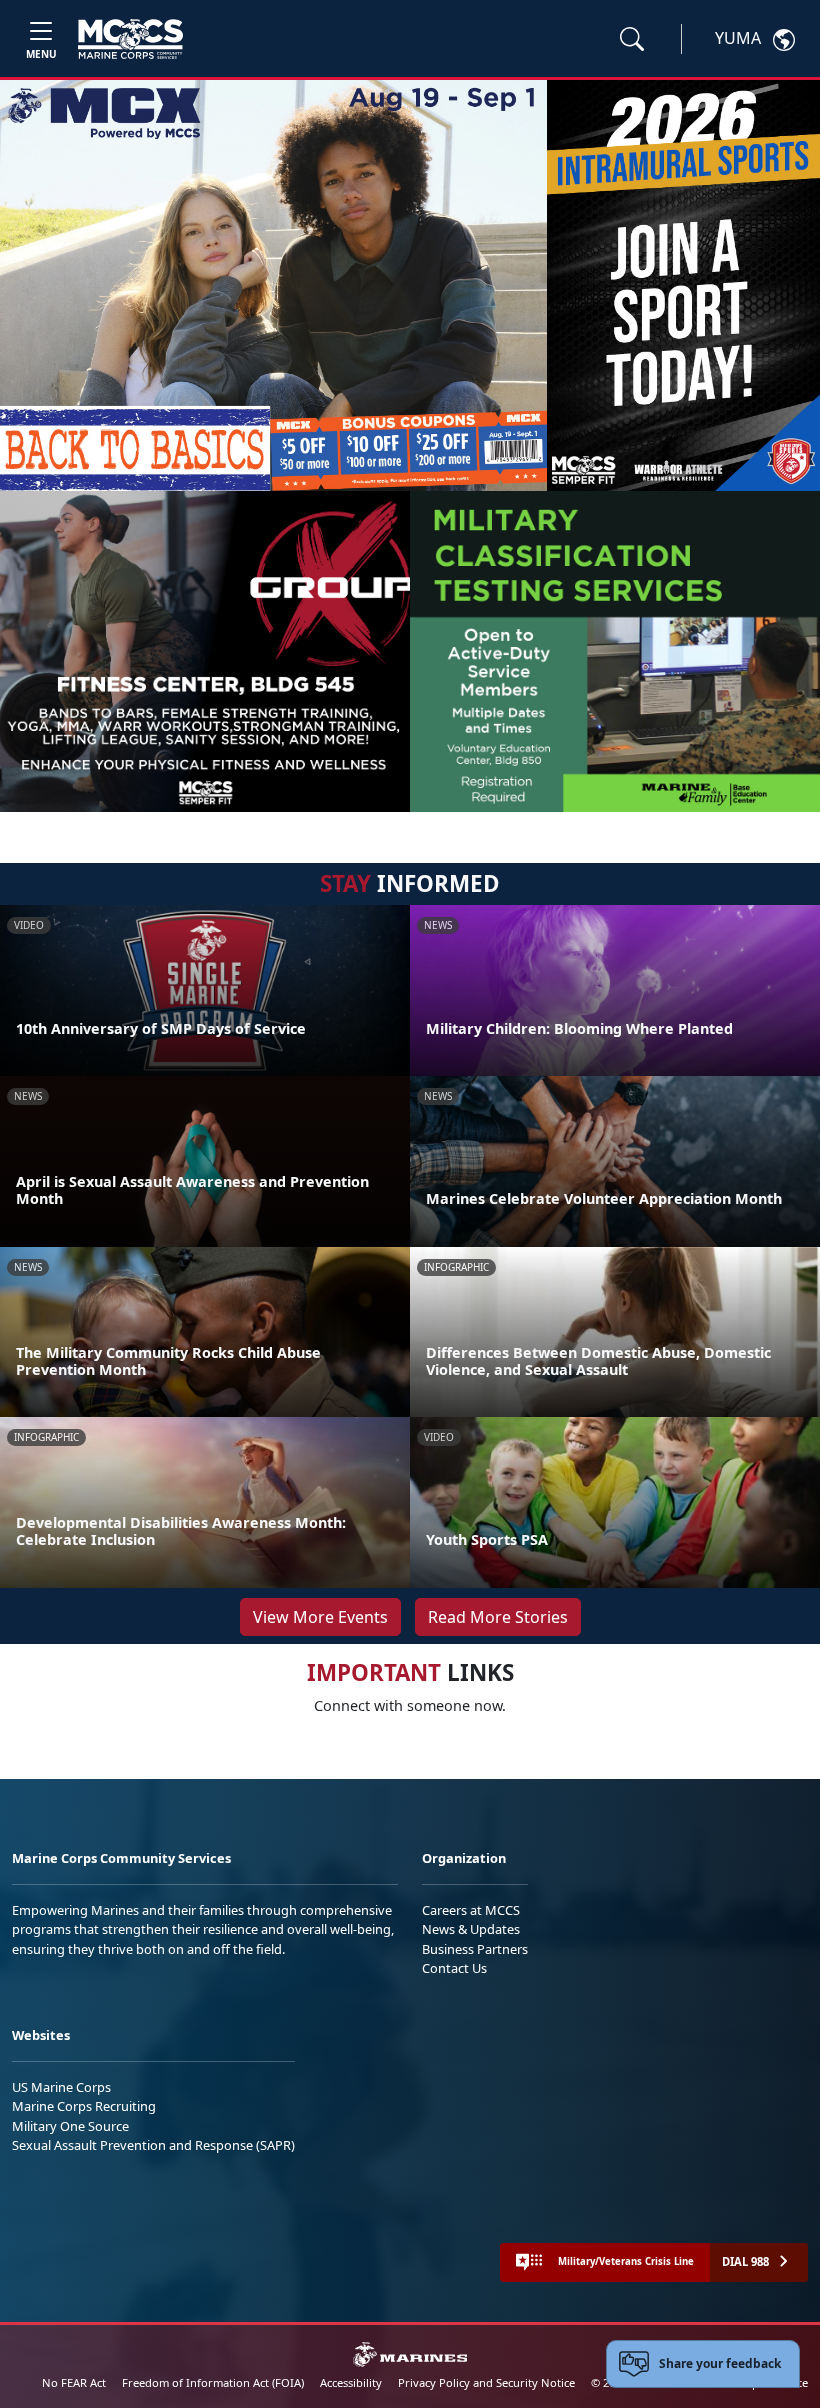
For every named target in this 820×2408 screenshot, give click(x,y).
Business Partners (475, 1949)
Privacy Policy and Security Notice (486, 2382)
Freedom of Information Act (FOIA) (213, 2382)
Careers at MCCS (471, 1910)
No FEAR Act (74, 2382)
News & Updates (471, 1929)
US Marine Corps (61, 2087)
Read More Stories (498, 1617)
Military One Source (70, 2126)
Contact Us (454, 1968)
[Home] (130, 39)
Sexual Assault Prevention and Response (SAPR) (153, 2145)
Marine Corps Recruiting (84, 2106)
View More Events (320, 1617)
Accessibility (351, 2382)
